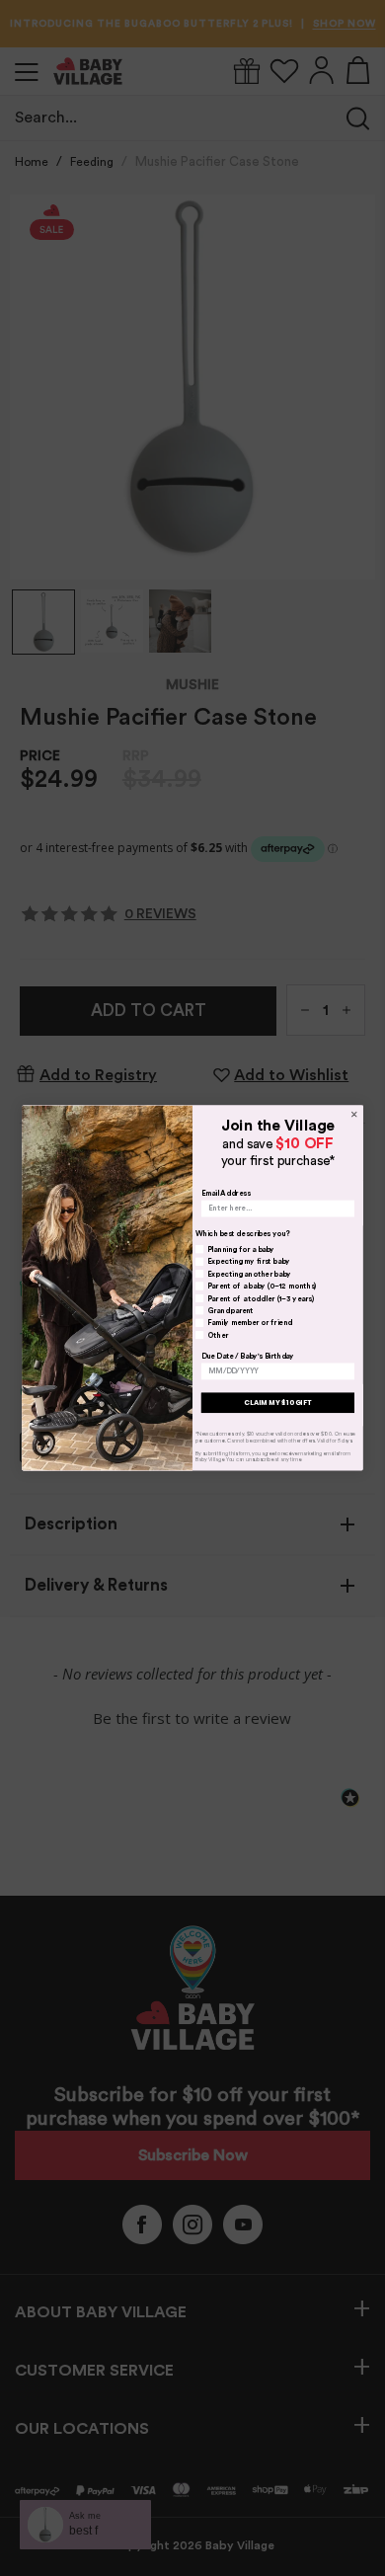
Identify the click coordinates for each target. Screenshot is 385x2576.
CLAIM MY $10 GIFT (277, 1403)
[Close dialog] (354, 1114)
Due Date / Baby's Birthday (248, 1356)
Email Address (226, 1194)
